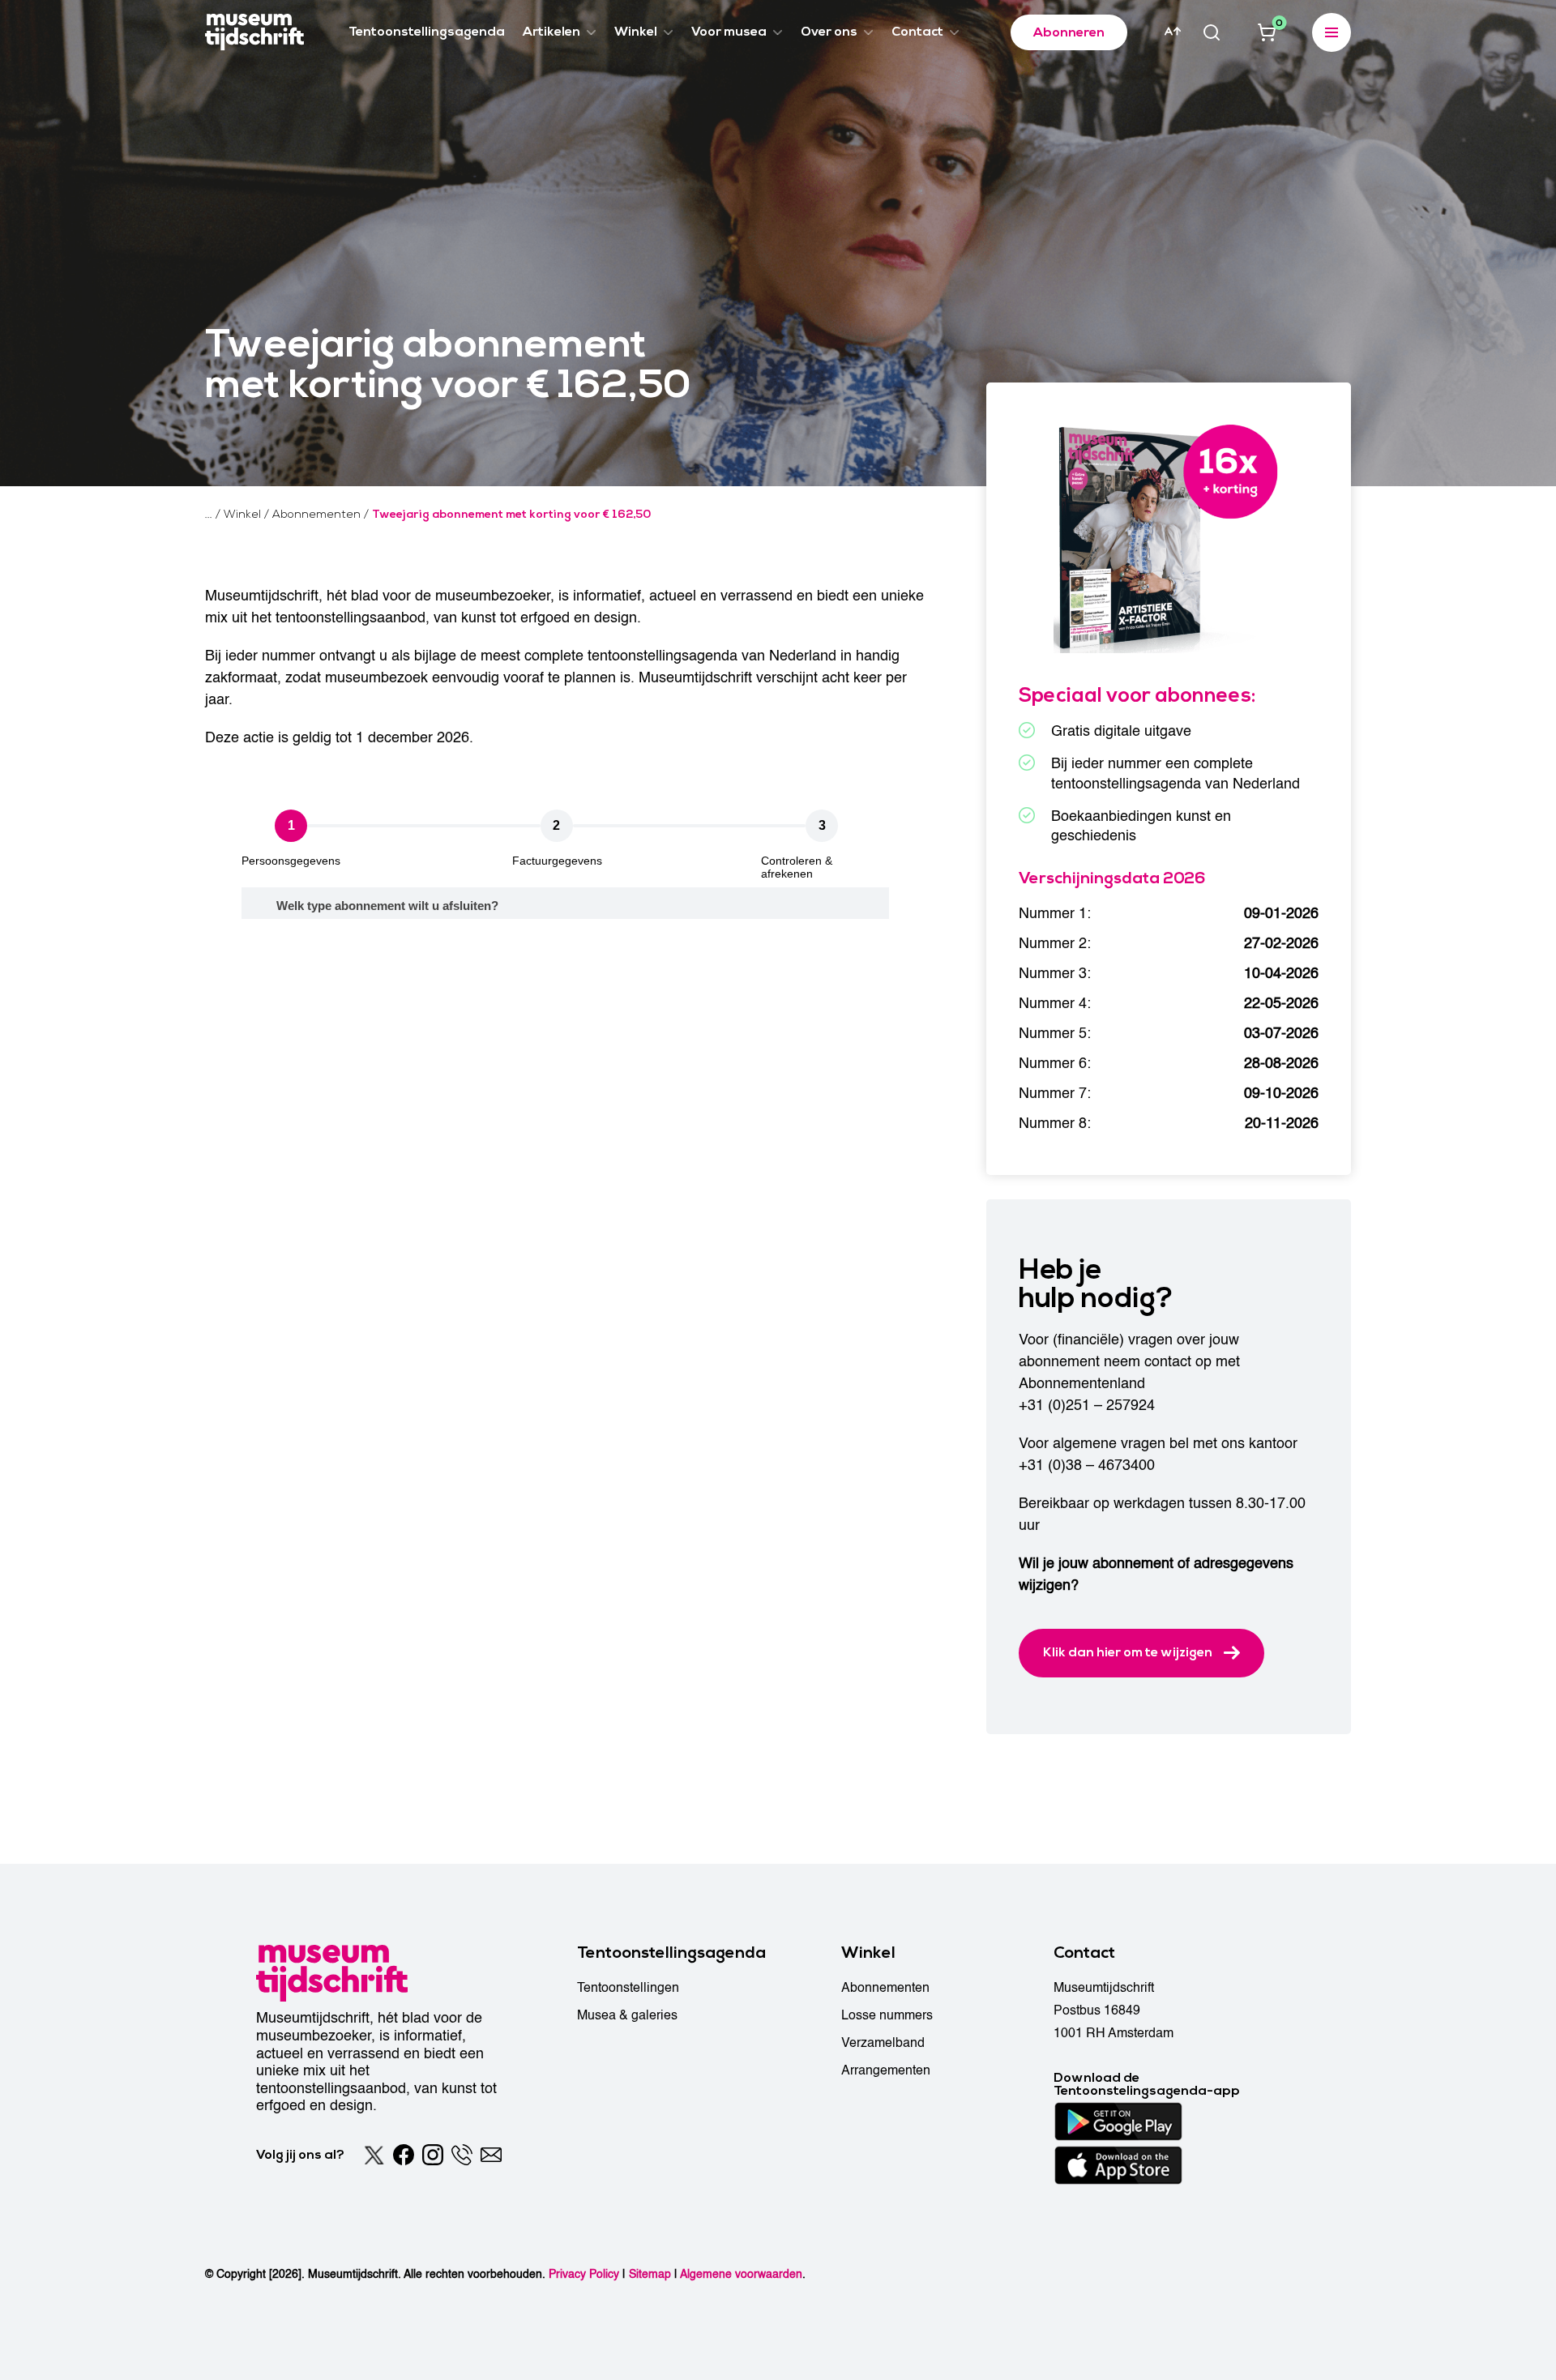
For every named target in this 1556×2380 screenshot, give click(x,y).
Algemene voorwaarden (741, 2274)
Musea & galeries (627, 2015)
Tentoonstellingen (628, 1988)
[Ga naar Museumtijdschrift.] (209, 515)
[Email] (491, 2155)
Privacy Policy (584, 2274)
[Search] (1212, 32)
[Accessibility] (1173, 32)
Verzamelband (883, 2043)
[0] (1267, 32)
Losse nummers (887, 2015)
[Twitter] (374, 2155)
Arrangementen (886, 2070)
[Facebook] (404, 2155)
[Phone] (462, 2155)
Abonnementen (885, 1988)
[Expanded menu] (1332, 32)
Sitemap (650, 2274)
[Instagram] (433, 2155)
